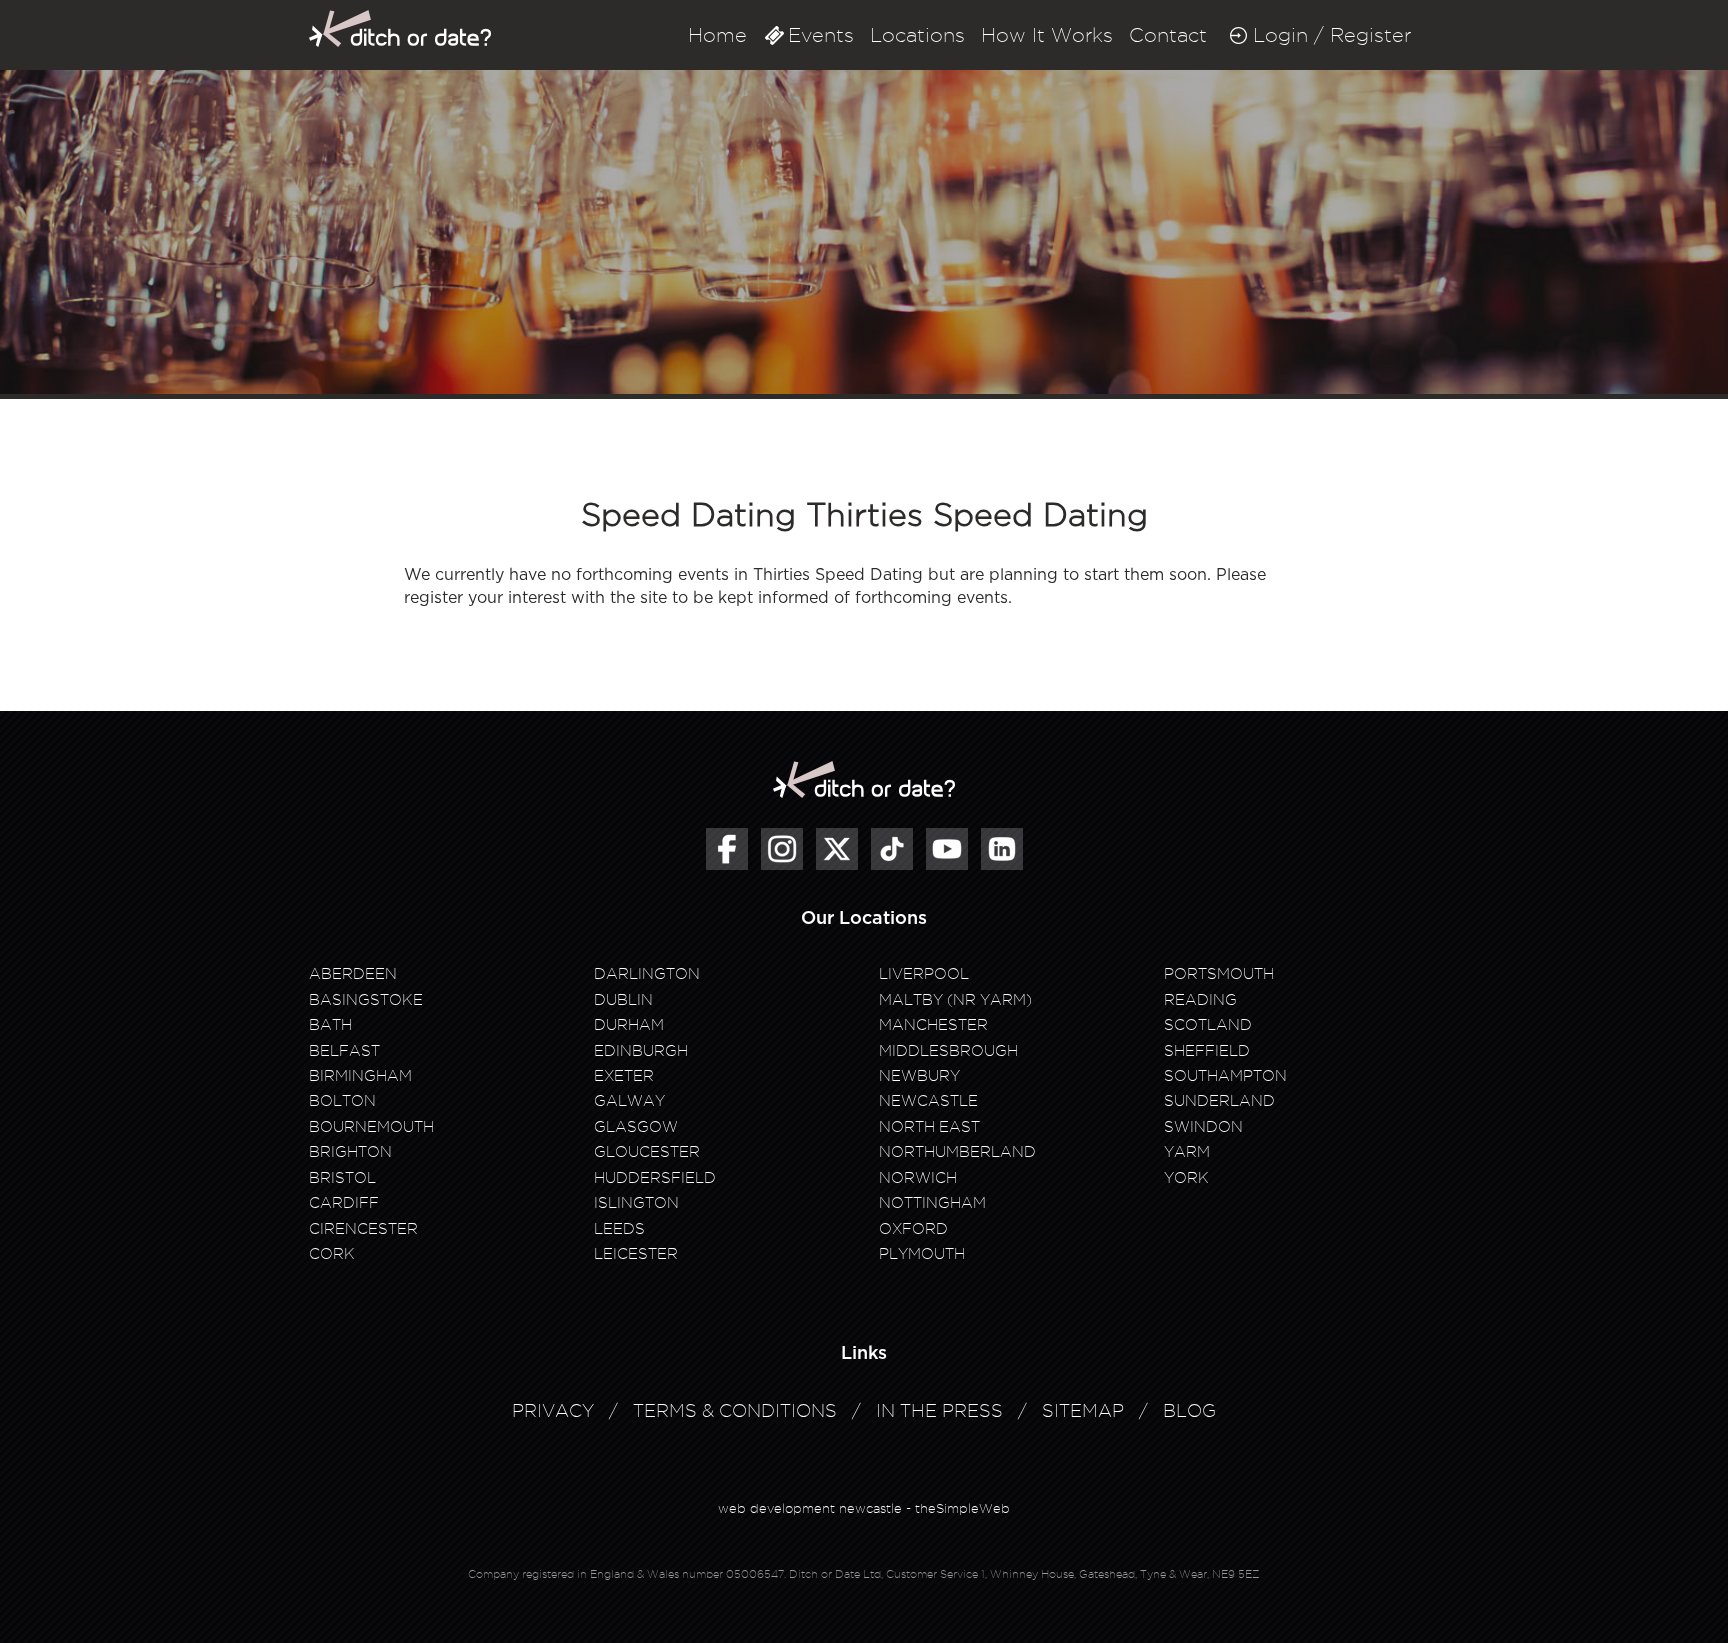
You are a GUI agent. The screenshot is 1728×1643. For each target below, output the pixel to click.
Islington (636, 1203)
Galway (629, 1101)
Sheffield (1207, 1051)
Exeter (624, 1076)
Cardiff (344, 1203)
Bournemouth (371, 1127)
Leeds (619, 1229)
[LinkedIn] (1002, 849)
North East (929, 1127)
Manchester (933, 1025)
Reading (1200, 1000)
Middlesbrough (948, 1051)
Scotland (1208, 1025)
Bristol (342, 1178)
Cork (332, 1254)
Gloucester (647, 1152)
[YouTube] (947, 849)
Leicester (636, 1254)
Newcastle (928, 1101)
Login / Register (1332, 35)
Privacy (553, 1410)
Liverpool (924, 974)
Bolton (342, 1101)
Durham (629, 1025)
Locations (917, 35)
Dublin (623, 1000)
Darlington (647, 974)
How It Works (1047, 35)
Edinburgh (641, 1051)
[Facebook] (727, 849)
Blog (1189, 1410)
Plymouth (922, 1254)
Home (717, 35)
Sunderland (1219, 1101)
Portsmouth (1219, 974)
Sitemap (1083, 1410)
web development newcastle (810, 1508)
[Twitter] (837, 849)
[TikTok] (892, 849)
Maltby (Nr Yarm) (955, 1000)
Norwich (918, 1178)
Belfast (344, 1051)
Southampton (1225, 1076)
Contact (1168, 35)
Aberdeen (353, 974)
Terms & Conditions (735, 1410)
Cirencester (363, 1229)
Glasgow (636, 1127)
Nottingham (932, 1203)
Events (821, 35)
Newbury (919, 1076)
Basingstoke (366, 1000)
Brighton (350, 1152)
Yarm (1187, 1152)
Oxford (913, 1229)
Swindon (1203, 1127)
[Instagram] (782, 849)
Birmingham (360, 1076)
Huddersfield (655, 1178)
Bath (330, 1025)
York (1186, 1178)
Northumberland (957, 1152)
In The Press (939, 1410)
